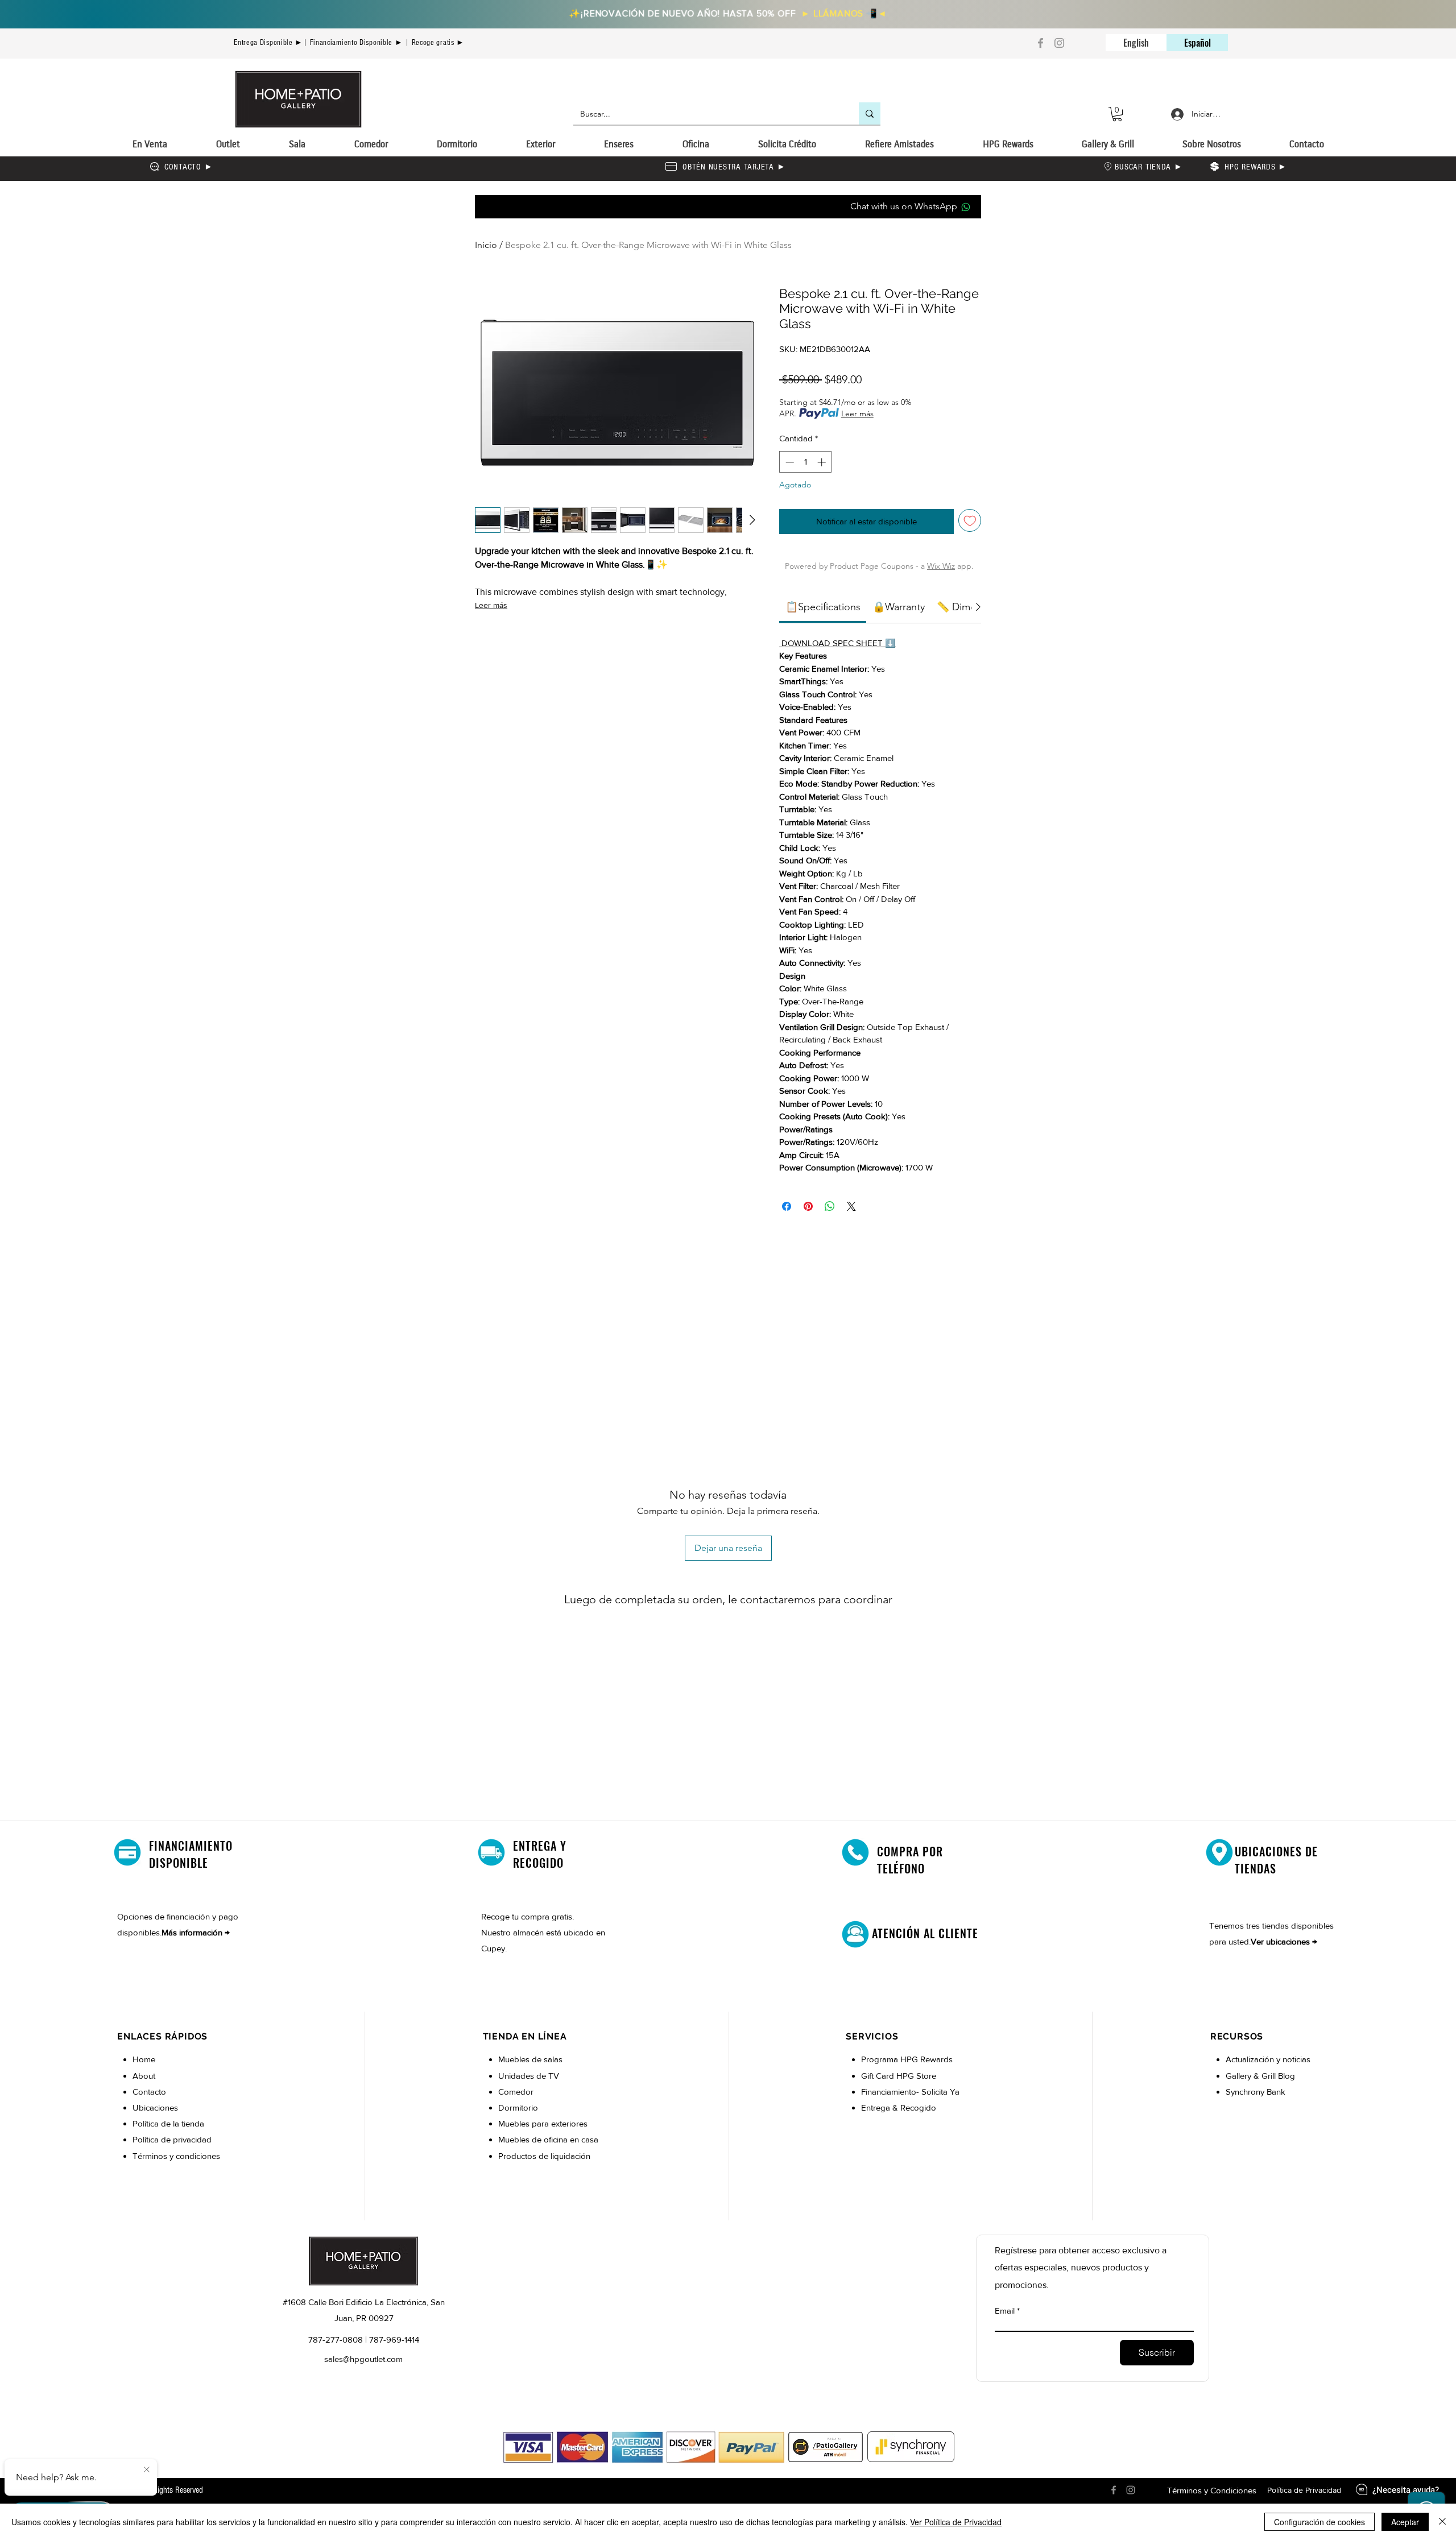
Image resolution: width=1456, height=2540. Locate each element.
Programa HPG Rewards (908, 2059)
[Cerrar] (1442, 2522)
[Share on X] (851, 1206)
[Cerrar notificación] (147, 2470)
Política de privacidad (172, 2139)
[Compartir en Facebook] (787, 1206)
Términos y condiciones (176, 2156)
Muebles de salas (530, 2059)
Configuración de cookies (1319, 2522)
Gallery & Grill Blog (1260, 2076)
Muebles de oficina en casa (548, 2139)
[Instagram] (1059, 43)
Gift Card (879, 2076)
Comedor (516, 2092)
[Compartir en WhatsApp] (830, 1206)
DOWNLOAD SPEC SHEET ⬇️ (837, 643)
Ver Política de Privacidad (956, 2522)
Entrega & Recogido (899, 2107)
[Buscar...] (870, 113)
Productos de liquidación (544, 2156)
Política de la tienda (168, 2123)
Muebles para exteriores (543, 2123)
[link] (823, 607)
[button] (1117, 114)
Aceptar (1405, 2522)
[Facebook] (1041, 43)
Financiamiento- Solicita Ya (910, 2092)
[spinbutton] (806, 462)
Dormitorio (519, 2107)
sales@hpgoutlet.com (363, 2359)
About (144, 2076)
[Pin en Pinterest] (808, 1206)
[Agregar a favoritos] (970, 521)
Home (144, 2059)
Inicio (486, 245)
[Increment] (823, 462)
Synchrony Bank (1256, 2092)
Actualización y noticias (1268, 2059)
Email (1005, 2311)
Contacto (149, 2092)
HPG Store (917, 2076)
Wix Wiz (941, 566)
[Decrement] (789, 462)
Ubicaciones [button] (155, 2107)
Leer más (491, 605)
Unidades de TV (529, 2076)
